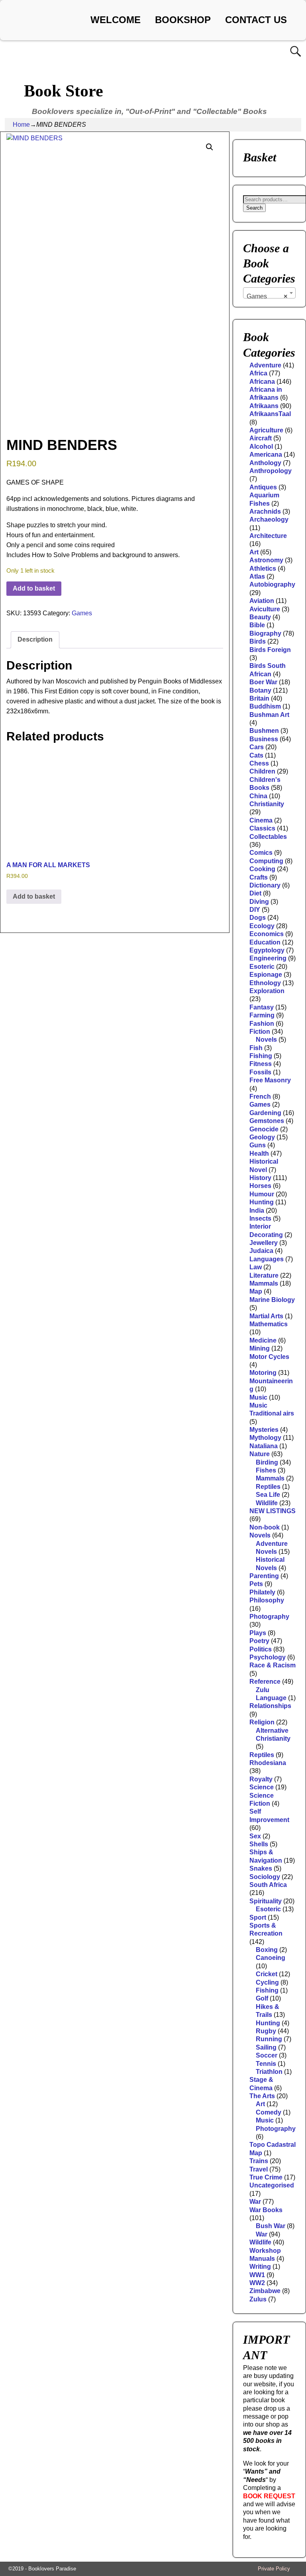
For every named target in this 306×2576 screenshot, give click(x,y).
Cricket (267, 1974)
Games (82, 613)
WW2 (257, 2283)
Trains (259, 2161)
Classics (262, 828)
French (260, 1097)
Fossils (260, 1072)
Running (269, 2039)
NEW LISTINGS (273, 1511)
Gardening (265, 1113)
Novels (266, 1040)
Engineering (268, 958)
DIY (255, 910)
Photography (269, 1617)
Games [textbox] (267, 296)
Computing (266, 861)
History (260, 1178)
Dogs (258, 918)
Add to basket (34, 588)
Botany (260, 690)
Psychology (268, 1657)
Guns (258, 1145)
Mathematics (269, 1324)
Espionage (266, 975)
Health (259, 1154)
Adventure (265, 365)
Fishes (266, 1470)
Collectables (268, 837)
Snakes (261, 1868)
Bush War (271, 2226)
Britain (259, 698)
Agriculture (266, 430)
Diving (259, 902)
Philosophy (267, 1600)
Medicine (263, 1340)
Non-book (265, 1527)
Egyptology (267, 950)
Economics (267, 934)
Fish (256, 1048)
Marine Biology (272, 1300)
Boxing (267, 1950)
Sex (255, 1836)
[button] (210, 147)
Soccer (267, 2055)
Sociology (265, 1877)
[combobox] (269, 293)
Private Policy (274, 2569)
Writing (260, 2267)
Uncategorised (272, 2185)
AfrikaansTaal (270, 414)
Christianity (267, 804)
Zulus (258, 2299)
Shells (259, 1844)
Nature (260, 1454)
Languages (267, 1259)
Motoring (263, 1373)
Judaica (261, 1251)
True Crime (266, 2177)
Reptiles (268, 1487)
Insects (260, 1218)
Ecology (262, 926)
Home (21, 125)
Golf (262, 1998)
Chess (259, 763)
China (258, 796)
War (255, 2202)
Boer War (263, 682)
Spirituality (266, 1901)
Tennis (266, 2064)
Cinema (261, 820)
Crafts (259, 877)
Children (262, 771)
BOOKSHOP (183, 20)
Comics (261, 853)
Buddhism (265, 706)
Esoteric (262, 967)
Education (265, 942)
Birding (267, 1462)
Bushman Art (269, 715)
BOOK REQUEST (269, 2496)
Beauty (260, 617)
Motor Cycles (269, 1357)
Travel (259, 2169)
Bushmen (264, 731)
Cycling (267, 1982)
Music (258, 1397)
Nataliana (264, 1446)
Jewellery (264, 1243)
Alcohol (261, 447)
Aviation (262, 601)
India (257, 1210)
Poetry (259, 1641)
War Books (266, 2210)
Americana (266, 455)
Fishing (261, 1056)
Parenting (264, 1576)
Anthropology (271, 471)
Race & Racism (273, 1665)
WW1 (257, 2275)
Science (262, 1787)
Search (254, 208)
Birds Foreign (270, 650)
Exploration (267, 991)
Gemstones (267, 1121)
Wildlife (267, 1503)
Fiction (260, 1032)
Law (256, 1267)
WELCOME (116, 20)
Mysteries (264, 1430)
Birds (258, 641)
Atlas (257, 576)
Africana (262, 382)
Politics (261, 1649)
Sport (258, 1917)
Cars (257, 747)
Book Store (64, 91)
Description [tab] (35, 639)
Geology (262, 1137)
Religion (262, 1722)
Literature (264, 1275)
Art (254, 552)
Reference (265, 1682)
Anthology (265, 463)
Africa (258, 373)
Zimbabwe (265, 2291)
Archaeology (269, 519)
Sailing (266, 2047)
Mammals (264, 1283)
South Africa (268, 1885)
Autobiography (272, 584)
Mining (260, 1348)
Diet (255, 893)
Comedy (269, 2112)
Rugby (266, 2031)
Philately (262, 1592)
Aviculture (265, 609)
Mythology (265, 1438)
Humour (262, 1194)
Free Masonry (270, 1080)
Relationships (270, 1706)
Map (256, 1291)
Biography (265, 633)
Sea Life (268, 1495)
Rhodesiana (268, 1763)
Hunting (262, 1202)
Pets (256, 1584)
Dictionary (265, 885)
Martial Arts (266, 1316)
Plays (258, 1633)
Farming (262, 1015)
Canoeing (271, 1958)
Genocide (264, 1129)
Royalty (261, 1779)
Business (264, 739)
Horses (260, 1186)
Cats (256, 755)
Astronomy (266, 560)
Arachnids (265, 511)
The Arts (262, 2096)
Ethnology (265, 983)
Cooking (262, 869)
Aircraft (261, 438)
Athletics (263, 568)
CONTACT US (256, 20)
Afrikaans (264, 406)
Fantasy (262, 1007)
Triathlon (269, 2072)
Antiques (263, 487)
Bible (257, 625)
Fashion (262, 1024)
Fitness (261, 1064)
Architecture (268, 536)
